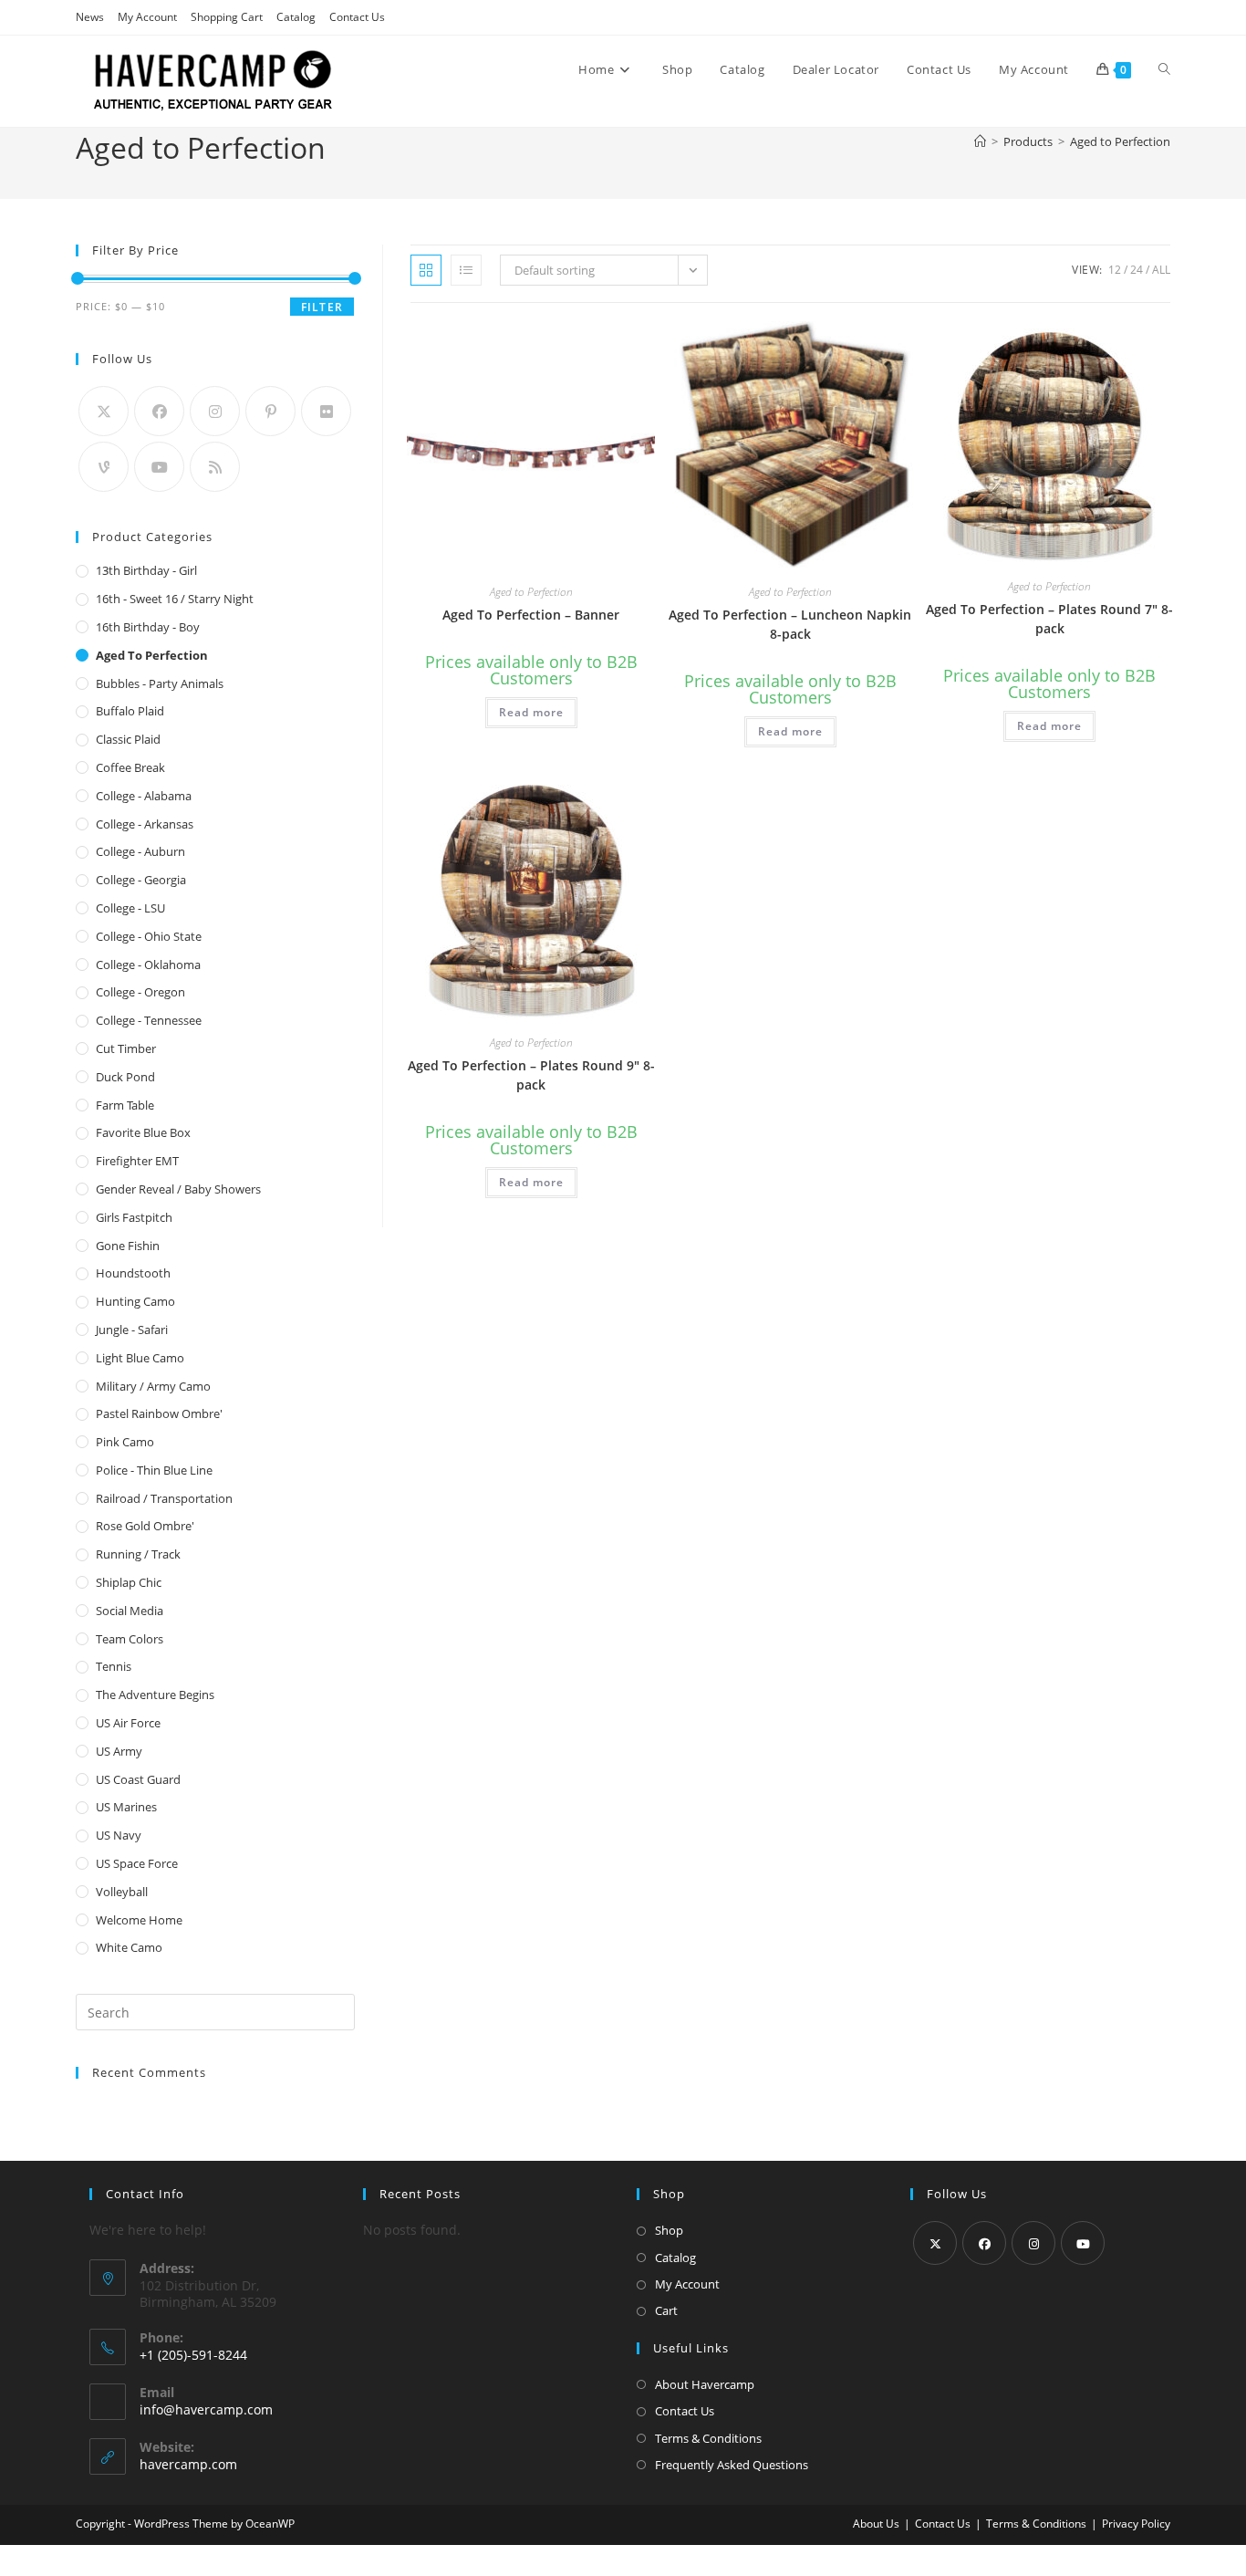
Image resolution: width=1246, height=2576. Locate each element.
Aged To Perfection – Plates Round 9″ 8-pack (531, 1075)
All (1161, 270)
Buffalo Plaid (130, 711)
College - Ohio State (149, 936)
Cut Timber (126, 1048)
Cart (666, 2310)
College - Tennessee (149, 1020)
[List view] (466, 270)
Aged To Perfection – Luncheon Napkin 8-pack (790, 624)
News (90, 17)
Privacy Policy (1136, 2524)
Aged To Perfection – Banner (531, 615)
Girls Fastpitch (134, 1217)
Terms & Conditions (708, 2438)
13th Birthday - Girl (146, 570)
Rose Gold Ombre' (145, 1526)
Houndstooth (133, 1273)
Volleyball (122, 1892)
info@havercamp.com (206, 2409)
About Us (876, 2524)
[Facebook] (159, 411)
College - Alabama (144, 796)
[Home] (980, 141)
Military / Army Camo (153, 1386)
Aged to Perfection (1120, 141)
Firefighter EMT (137, 1161)
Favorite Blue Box (143, 1132)
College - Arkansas (145, 824)
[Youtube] (159, 467)
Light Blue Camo (140, 1358)
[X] (104, 411)
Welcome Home (139, 1920)
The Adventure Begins (155, 1695)
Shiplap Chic (129, 1582)
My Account (147, 17)
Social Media (130, 1611)
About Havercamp (705, 2384)
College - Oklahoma (148, 965)
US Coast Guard (138, 1779)
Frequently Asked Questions (732, 2465)
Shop (669, 2230)
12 (1115, 270)
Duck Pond (125, 1077)
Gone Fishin (128, 1246)
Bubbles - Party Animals (160, 683)
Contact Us (357, 17)
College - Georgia (141, 880)
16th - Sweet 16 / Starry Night (175, 599)
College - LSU (130, 908)
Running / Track (138, 1554)
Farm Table (125, 1105)
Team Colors (130, 1639)
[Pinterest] (270, 411)
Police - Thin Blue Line (154, 1470)
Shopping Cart (227, 17)
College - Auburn (140, 851)
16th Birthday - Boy (148, 627)
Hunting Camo (135, 1301)
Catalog (296, 17)
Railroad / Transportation (164, 1498)
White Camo (129, 1947)
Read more (531, 712)
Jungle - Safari (132, 1330)
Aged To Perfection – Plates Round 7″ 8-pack (1049, 619)
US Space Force (137, 1863)
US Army (119, 1751)
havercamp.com (188, 2464)
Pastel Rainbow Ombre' (159, 1413)
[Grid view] (426, 270)
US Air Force (128, 1723)
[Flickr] (326, 411)
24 (1137, 270)
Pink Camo (125, 1442)
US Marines (126, 1807)
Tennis (114, 1666)
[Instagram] (215, 411)
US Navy (119, 1835)
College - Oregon (140, 992)
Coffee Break (130, 767)
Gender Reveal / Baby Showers (178, 1189)
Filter (322, 307)
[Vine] (104, 467)
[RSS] (215, 467)
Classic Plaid (128, 739)
